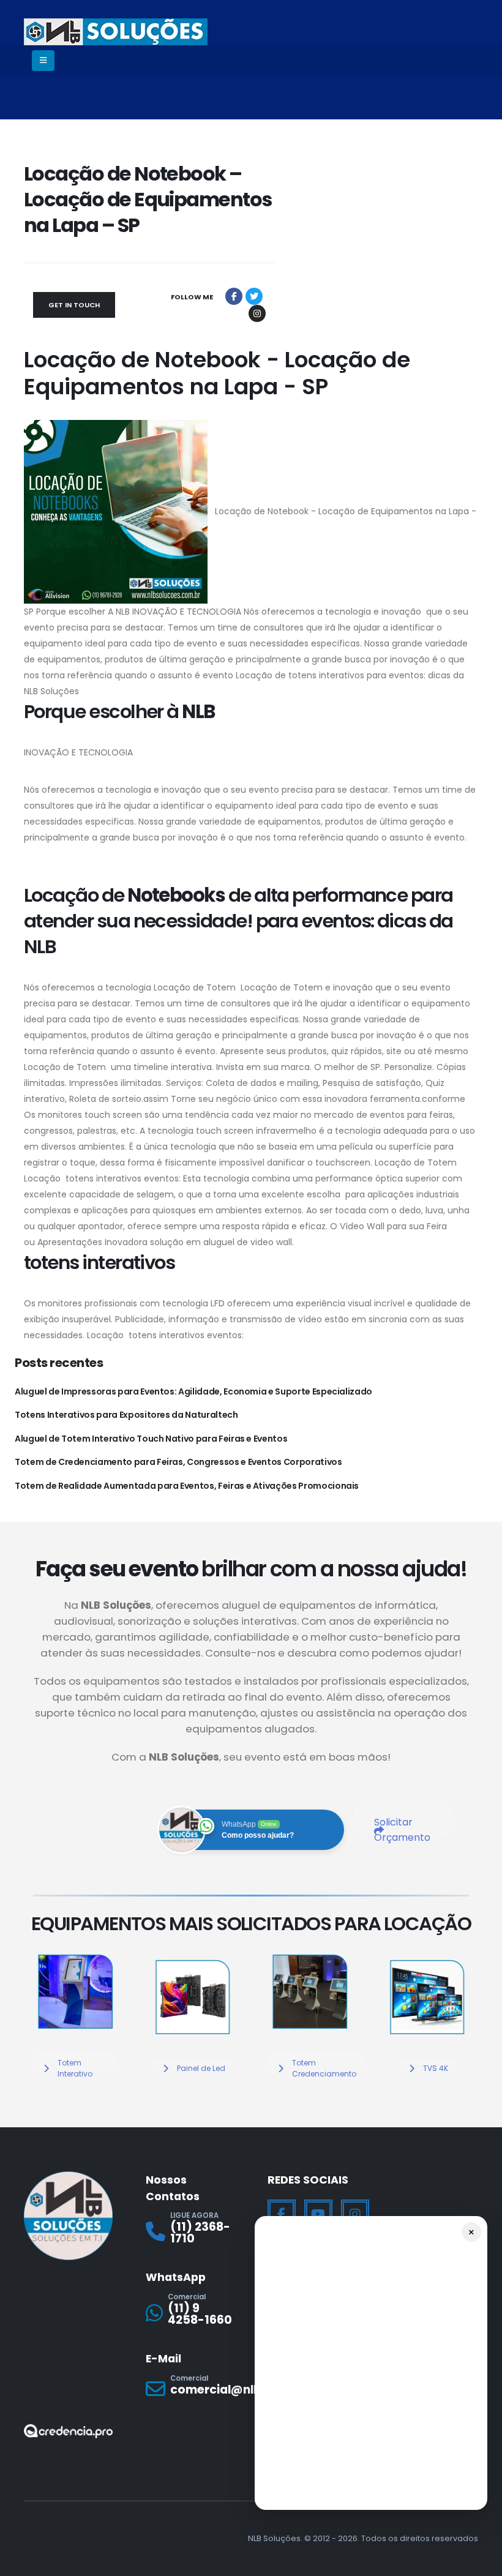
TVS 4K (436, 2068)
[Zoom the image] (75, 1956)
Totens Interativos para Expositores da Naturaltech (126, 1415)
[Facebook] (282, 2214)
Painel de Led (201, 2068)
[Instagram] (355, 2214)
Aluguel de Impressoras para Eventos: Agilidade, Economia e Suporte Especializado (193, 1391)
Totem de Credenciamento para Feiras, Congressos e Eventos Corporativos (178, 1462)
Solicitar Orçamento (402, 1830)
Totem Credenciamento (324, 2068)
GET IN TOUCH (74, 305)
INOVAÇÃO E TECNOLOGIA (187, 612)
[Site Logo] (116, 32)
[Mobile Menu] (43, 61)
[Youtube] (318, 2214)
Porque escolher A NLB (83, 612)
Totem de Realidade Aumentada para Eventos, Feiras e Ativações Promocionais (187, 1486)
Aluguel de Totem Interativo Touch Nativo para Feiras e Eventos (151, 1439)
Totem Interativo (75, 2068)
